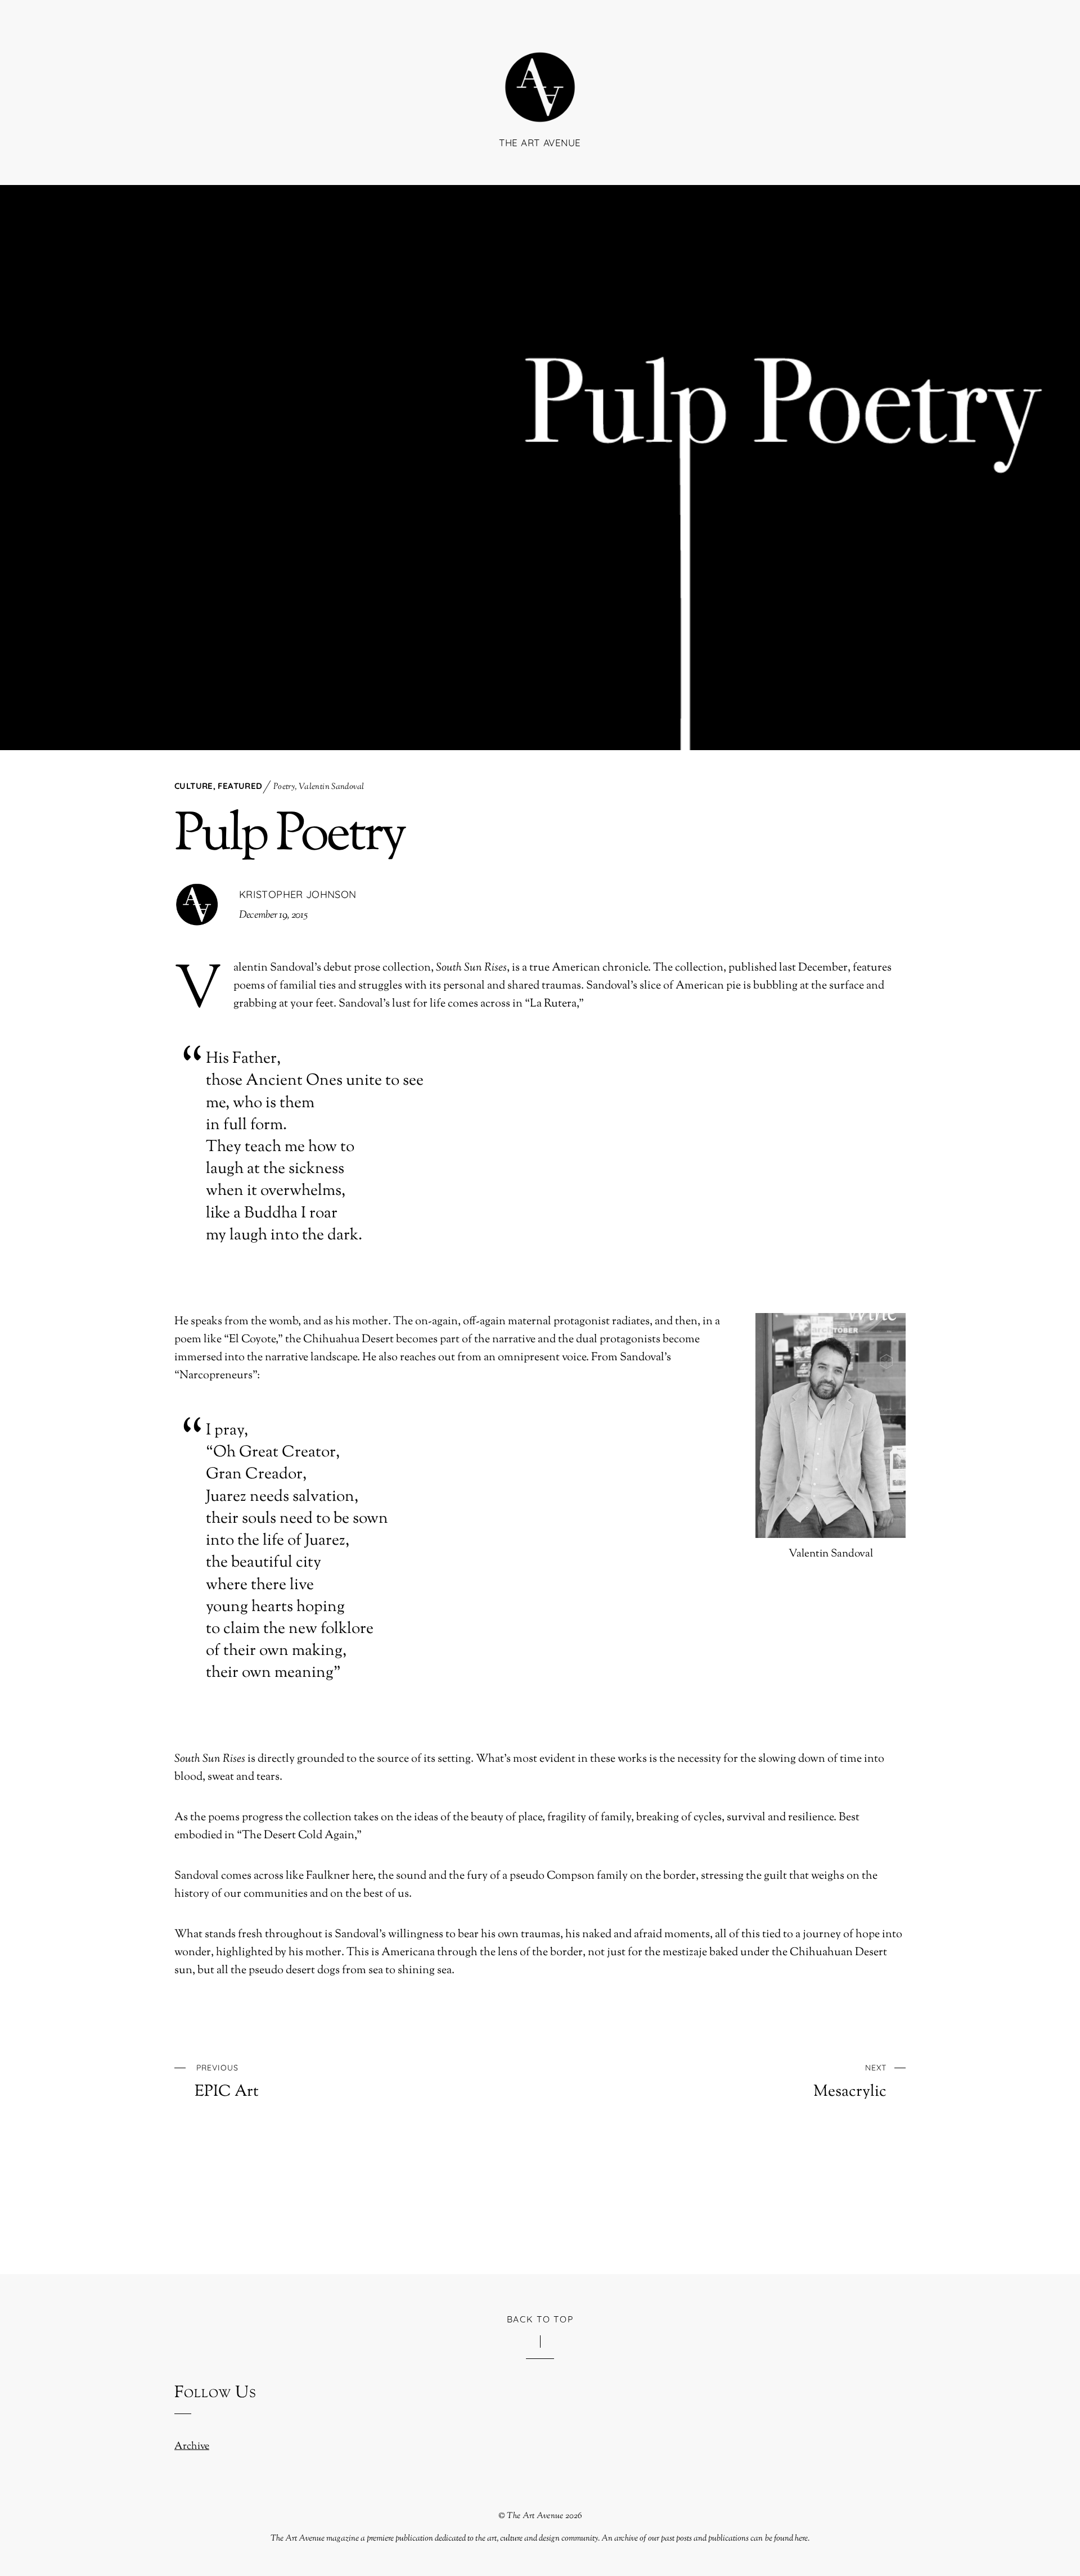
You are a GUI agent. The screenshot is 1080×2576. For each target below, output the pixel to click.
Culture (194, 786)
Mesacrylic (850, 2082)
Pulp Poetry (289, 836)
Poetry (284, 787)
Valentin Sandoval (331, 787)
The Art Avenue (535, 2516)
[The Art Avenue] (540, 105)
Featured (240, 786)
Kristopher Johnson (298, 894)
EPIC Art (227, 2082)
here (801, 2538)
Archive (192, 2447)
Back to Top (540, 2319)
